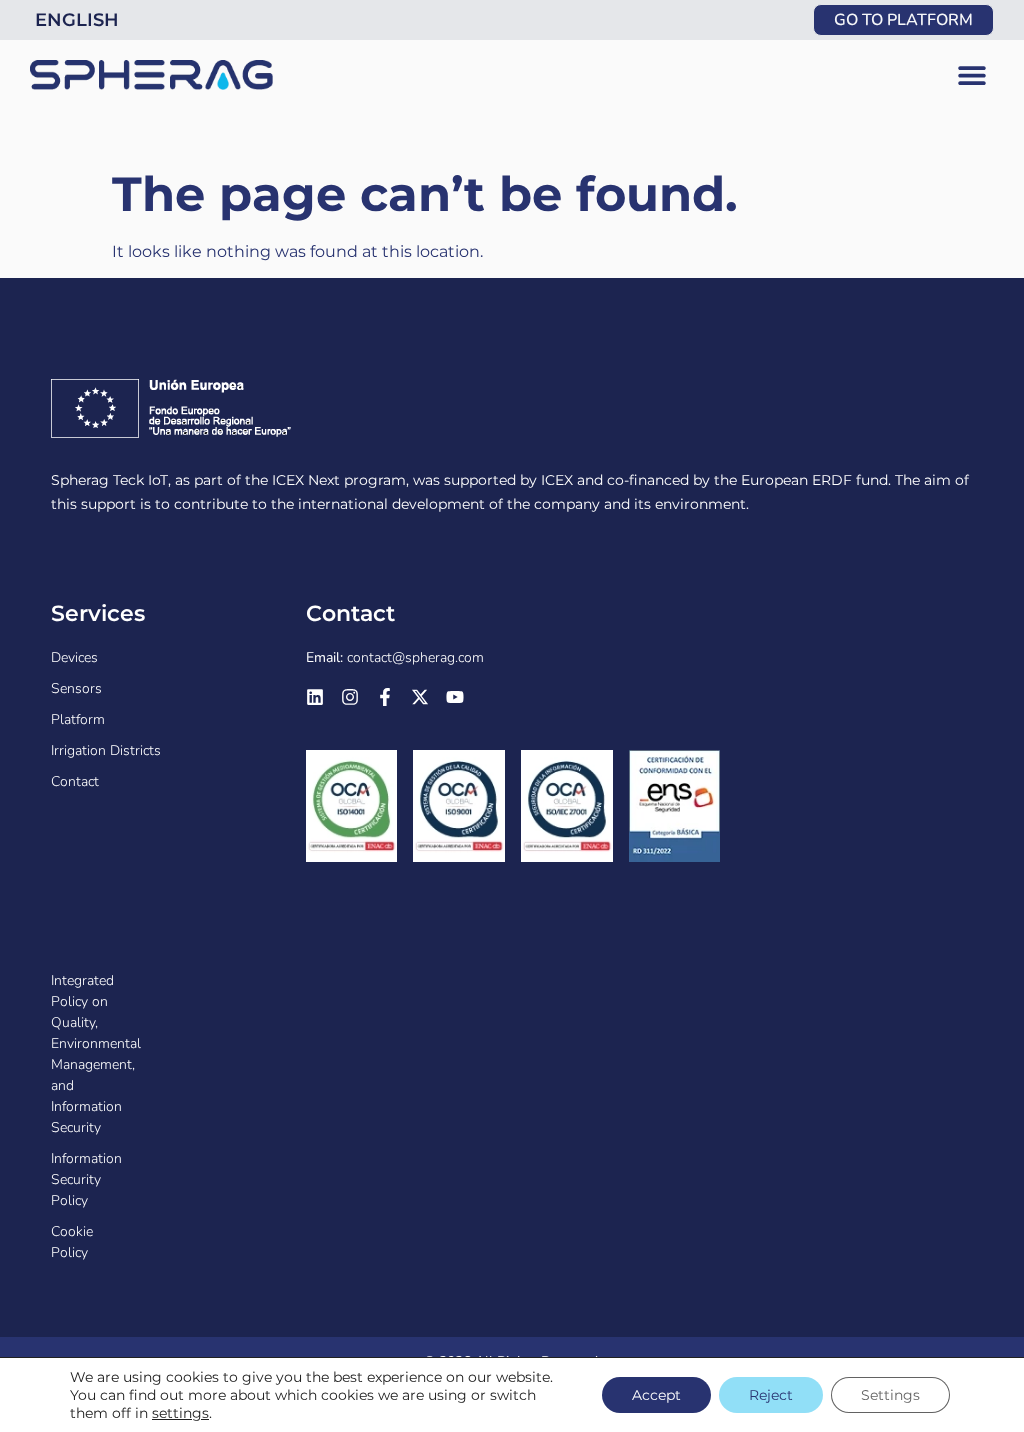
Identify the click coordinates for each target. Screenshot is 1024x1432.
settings (180, 1413)
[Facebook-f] (385, 697)
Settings (890, 1395)
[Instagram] (350, 697)
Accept (656, 1395)
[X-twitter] (420, 697)
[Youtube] (455, 697)
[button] (971, 75)
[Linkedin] (315, 697)
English (77, 20)
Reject (771, 1395)
